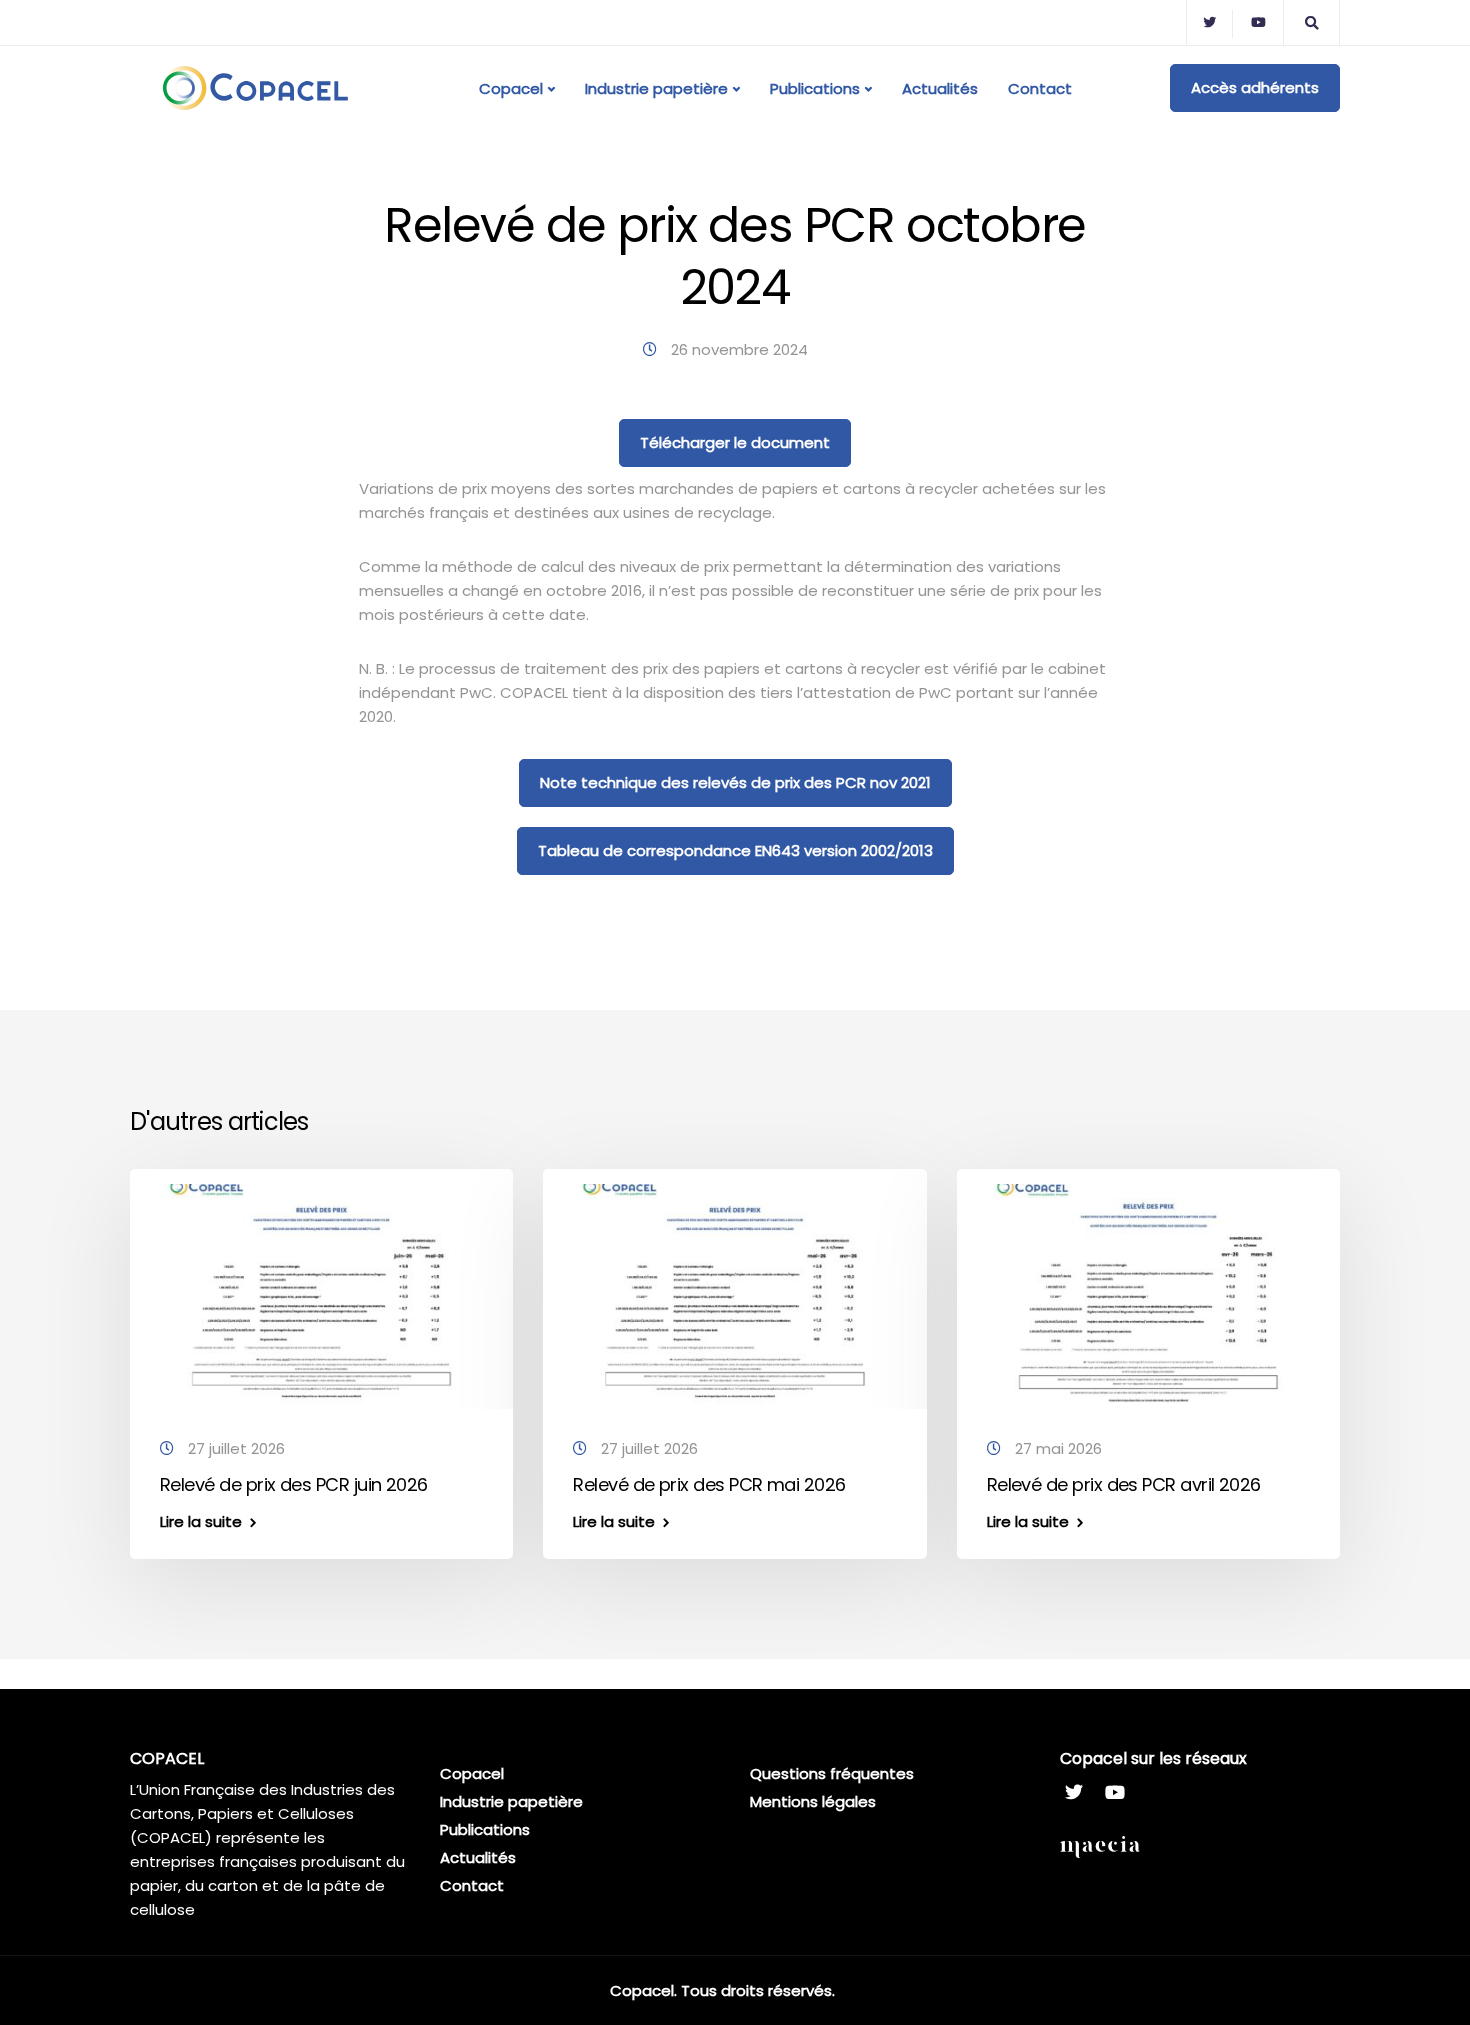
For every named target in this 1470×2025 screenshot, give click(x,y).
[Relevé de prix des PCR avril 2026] (1148, 1293)
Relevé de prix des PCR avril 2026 (1124, 1484)
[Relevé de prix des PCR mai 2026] (734, 1293)
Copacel (511, 88)
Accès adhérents (1255, 87)
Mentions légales (813, 1801)
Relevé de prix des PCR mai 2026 (709, 1484)
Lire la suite (201, 1521)
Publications (815, 88)
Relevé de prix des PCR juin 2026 (294, 1484)
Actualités (940, 88)
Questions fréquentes (832, 1773)
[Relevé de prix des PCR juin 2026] (321, 1293)
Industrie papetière (656, 88)
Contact (1040, 88)
